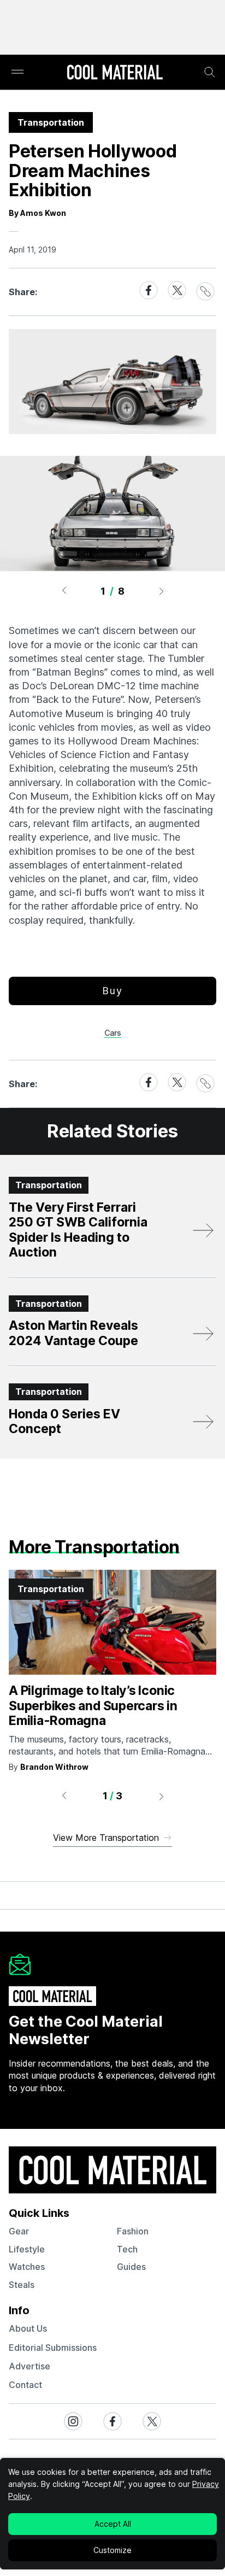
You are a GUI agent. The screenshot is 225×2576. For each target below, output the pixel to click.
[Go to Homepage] (115, 73)
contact (25, 2385)
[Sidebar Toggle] (17, 72)
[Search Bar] (210, 72)
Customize (112, 2550)
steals (22, 2285)
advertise (29, 2366)
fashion (133, 2231)
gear (19, 2231)
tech (127, 2249)
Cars (113, 1033)
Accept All (113, 2524)
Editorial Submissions (53, 2348)
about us (28, 2328)
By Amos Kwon (37, 213)
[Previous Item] (64, 591)
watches (27, 2267)
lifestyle (27, 2249)
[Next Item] (162, 591)
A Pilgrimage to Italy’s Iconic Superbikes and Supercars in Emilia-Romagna (93, 1706)
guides (131, 2267)
